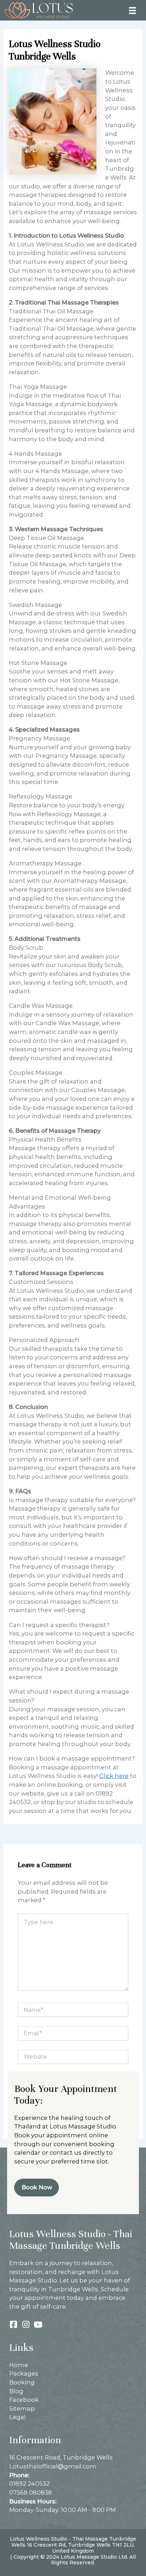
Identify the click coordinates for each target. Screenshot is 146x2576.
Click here (114, 1776)
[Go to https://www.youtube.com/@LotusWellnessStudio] (38, 2325)
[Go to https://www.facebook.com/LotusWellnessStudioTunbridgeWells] (13, 2325)
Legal (18, 2417)
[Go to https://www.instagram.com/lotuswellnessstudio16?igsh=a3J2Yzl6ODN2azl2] (26, 2325)
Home (19, 2365)
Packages (24, 2373)
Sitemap (22, 2409)
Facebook (24, 2400)
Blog (16, 2391)
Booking (22, 2382)
